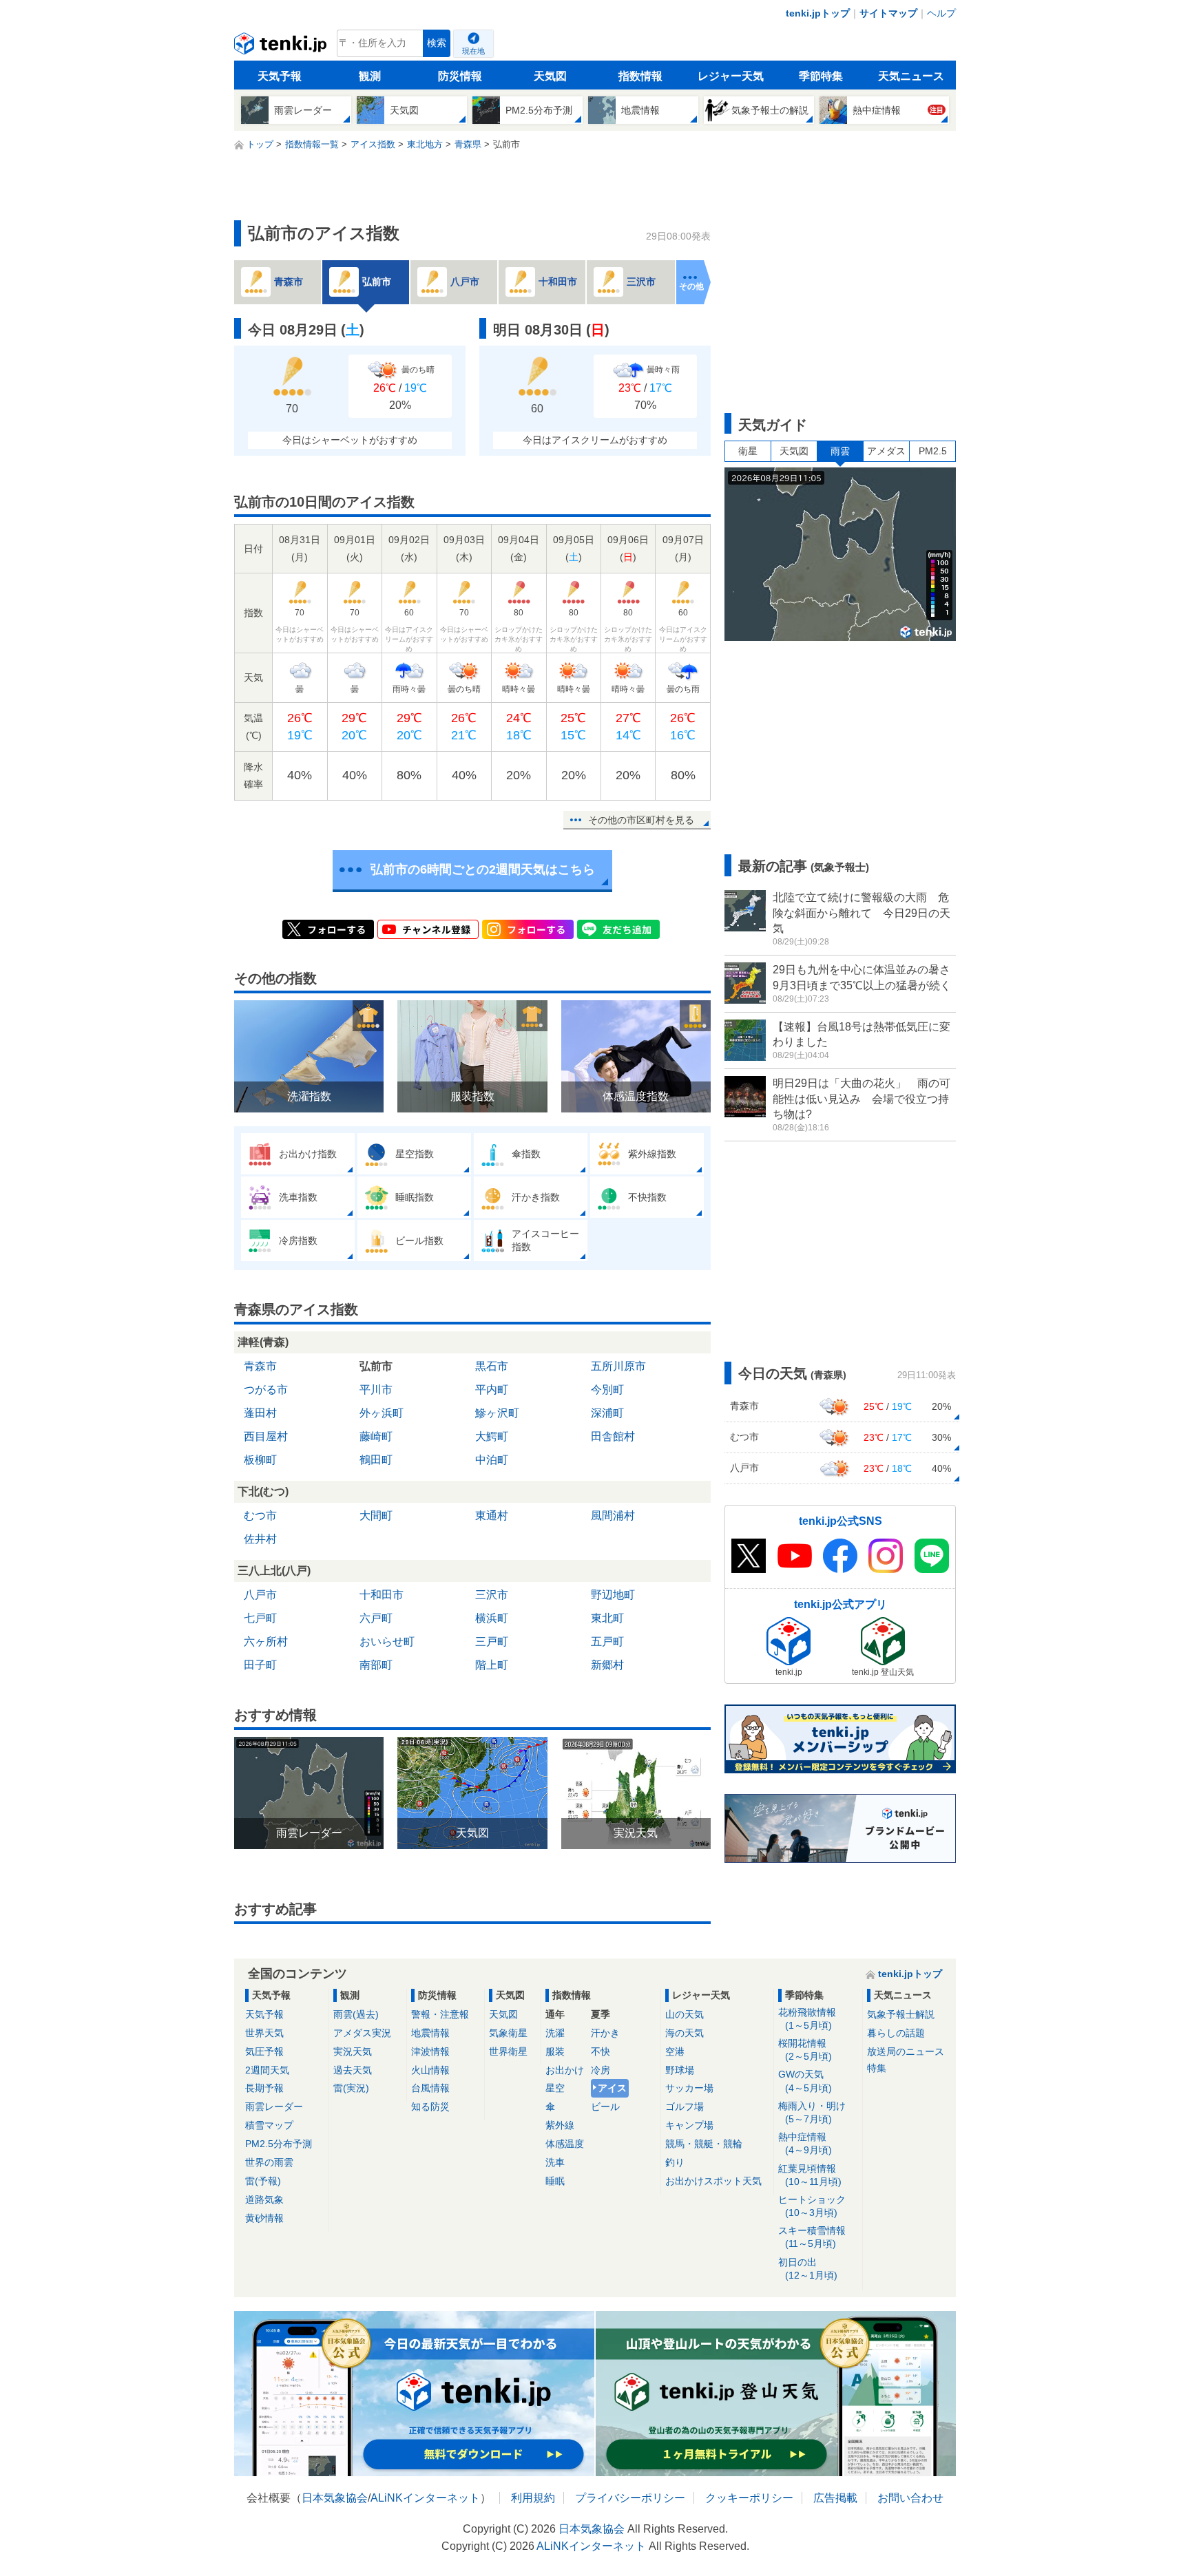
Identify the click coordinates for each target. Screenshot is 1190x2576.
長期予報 (264, 2088)
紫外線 (560, 2125)
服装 (555, 2051)
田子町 (260, 1665)
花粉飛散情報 (807, 2019)
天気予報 (280, 76)
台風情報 (430, 2088)
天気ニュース (911, 76)
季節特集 (821, 76)
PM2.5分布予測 (279, 2144)
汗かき (605, 2033)
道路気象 (264, 2199)
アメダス (886, 451)
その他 (691, 286)
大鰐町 (492, 1436)
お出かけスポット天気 (713, 2181)
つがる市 (266, 1390)
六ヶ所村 (266, 1641)
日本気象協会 (335, 2498)
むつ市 (260, 1516)
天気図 (550, 76)
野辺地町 (613, 1595)
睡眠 (555, 2181)
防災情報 (460, 76)
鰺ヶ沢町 (497, 1413)
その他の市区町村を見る (641, 820)
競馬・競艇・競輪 (704, 2144)
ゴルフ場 (685, 2107)
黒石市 (492, 1366)
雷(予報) (263, 2181)
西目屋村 (266, 1436)
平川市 (376, 1390)
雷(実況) (351, 2088)
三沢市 (492, 1595)
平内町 (492, 1390)
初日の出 (808, 2269)
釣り (675, 2162)
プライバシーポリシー (630, 2498)
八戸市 (260, 1595)
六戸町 (376, 1618)
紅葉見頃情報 (810, 2175)
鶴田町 (376, 1460)
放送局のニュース (906, 2051)
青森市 (260, 1366)
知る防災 (430, 2107)
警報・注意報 (440, 2014)
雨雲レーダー (274, 2107)
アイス (612, 2088)
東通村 (492, 1516)
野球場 (680, 2070)
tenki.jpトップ (818, 13)
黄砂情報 (264, 2218)
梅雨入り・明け (812, 2112)
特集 (877, 2068)
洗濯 (555, 2033)
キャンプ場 (689, 2125)
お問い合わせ (910, 2498)
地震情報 (430, 2033)
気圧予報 (264, 2051)
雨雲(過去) (356, 2014)
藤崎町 (376, 1436)
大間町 (376, 1516)
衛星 (748, 451)
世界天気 (264, 2033)
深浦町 (607, 1413)
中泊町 (492, 1460)
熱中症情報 (805, 2143)
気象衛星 (508, 2033)
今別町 (607, 1390)
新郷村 (607, 1665)
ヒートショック (812, 2206)
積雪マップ (269, 2125)
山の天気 (685, 2014)
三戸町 (492, 1641)
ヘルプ (941, 13)
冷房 (601, 2070)
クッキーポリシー (749, 2498)
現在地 (473, 51)
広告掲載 (835, 2498)
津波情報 (430, 2051)
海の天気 (685, 2033)
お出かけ (565, 2070)
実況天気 (353, 2051)
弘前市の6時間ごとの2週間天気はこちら (483, 869)
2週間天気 (267, 2070)
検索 (437, 43)
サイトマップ (888, 13)
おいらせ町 (387, 1641)
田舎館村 (613, 1436)
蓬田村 (260, 1413)
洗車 (555, 2162)
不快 (601, 2051)
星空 (555, 2088)
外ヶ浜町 (382, 1413)
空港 (675, 2051)
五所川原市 (618, 1366)
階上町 (492, 1665)
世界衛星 (508, 2051)
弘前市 (376, 1366)
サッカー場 (689, 2088)
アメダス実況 (362, 2033)
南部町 (376, 1665)
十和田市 (382, 1595)
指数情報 (640, 76)
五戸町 (607, 1641)
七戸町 (260, 1618)
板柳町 (260, 1460)
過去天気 (353, 2070)
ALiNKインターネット (425, 2498)
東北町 (607, 1618)
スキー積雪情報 (812, 2237)
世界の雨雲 (269, 2162)
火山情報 (430, 2070)
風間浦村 (613, 1516)
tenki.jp (282, 47)
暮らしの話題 (896, 2033)
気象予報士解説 (901, 2014)
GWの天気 (805, 2081)
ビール (605, 2107)
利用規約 (533, 2498)
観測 (370, 76)
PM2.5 (933, 451)
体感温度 (565, 2144)
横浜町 (492, 1618)
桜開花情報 (805, 2050)
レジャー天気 (731, 76)
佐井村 (260, 1539)
